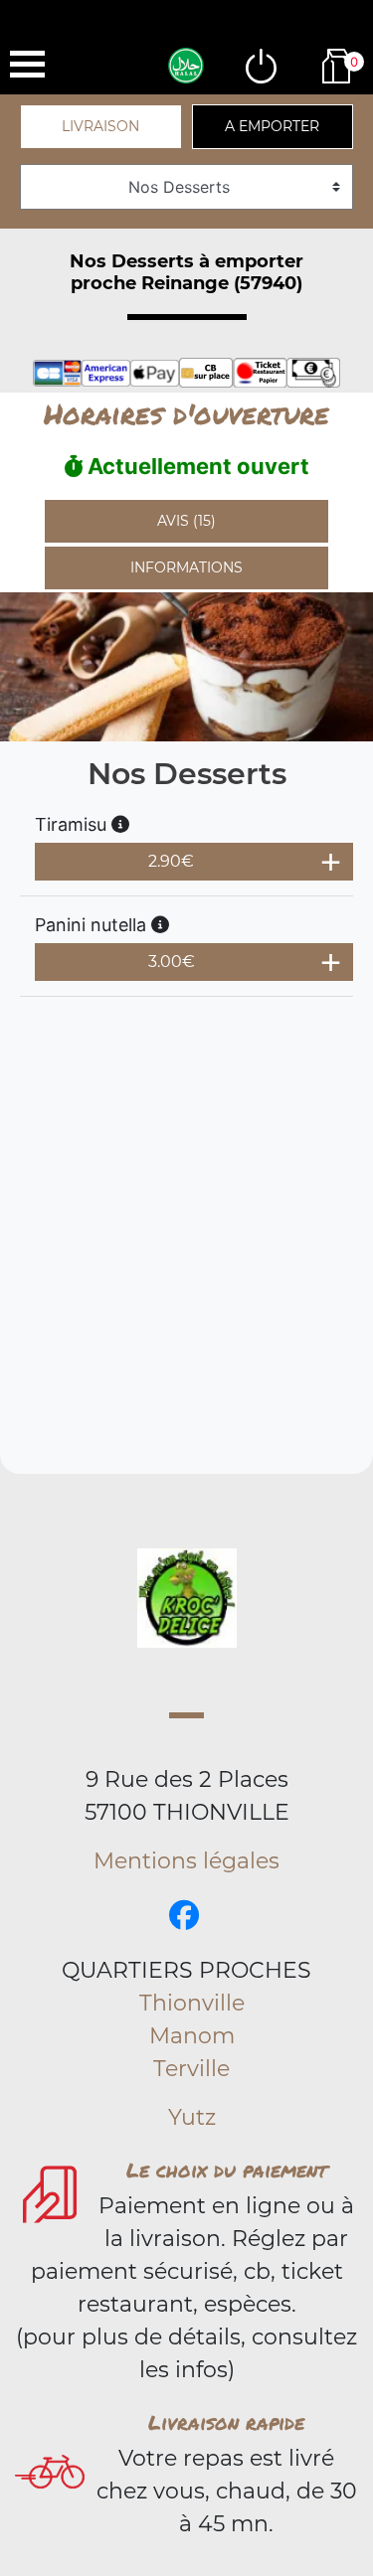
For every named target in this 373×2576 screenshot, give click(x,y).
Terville (191, 2069)
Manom (192, 2036)
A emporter (272, 126)
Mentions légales (186, 1861)
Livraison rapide (226, 2422)
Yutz (192, 2117)
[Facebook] (184, 1916)
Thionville (192, 2003)
